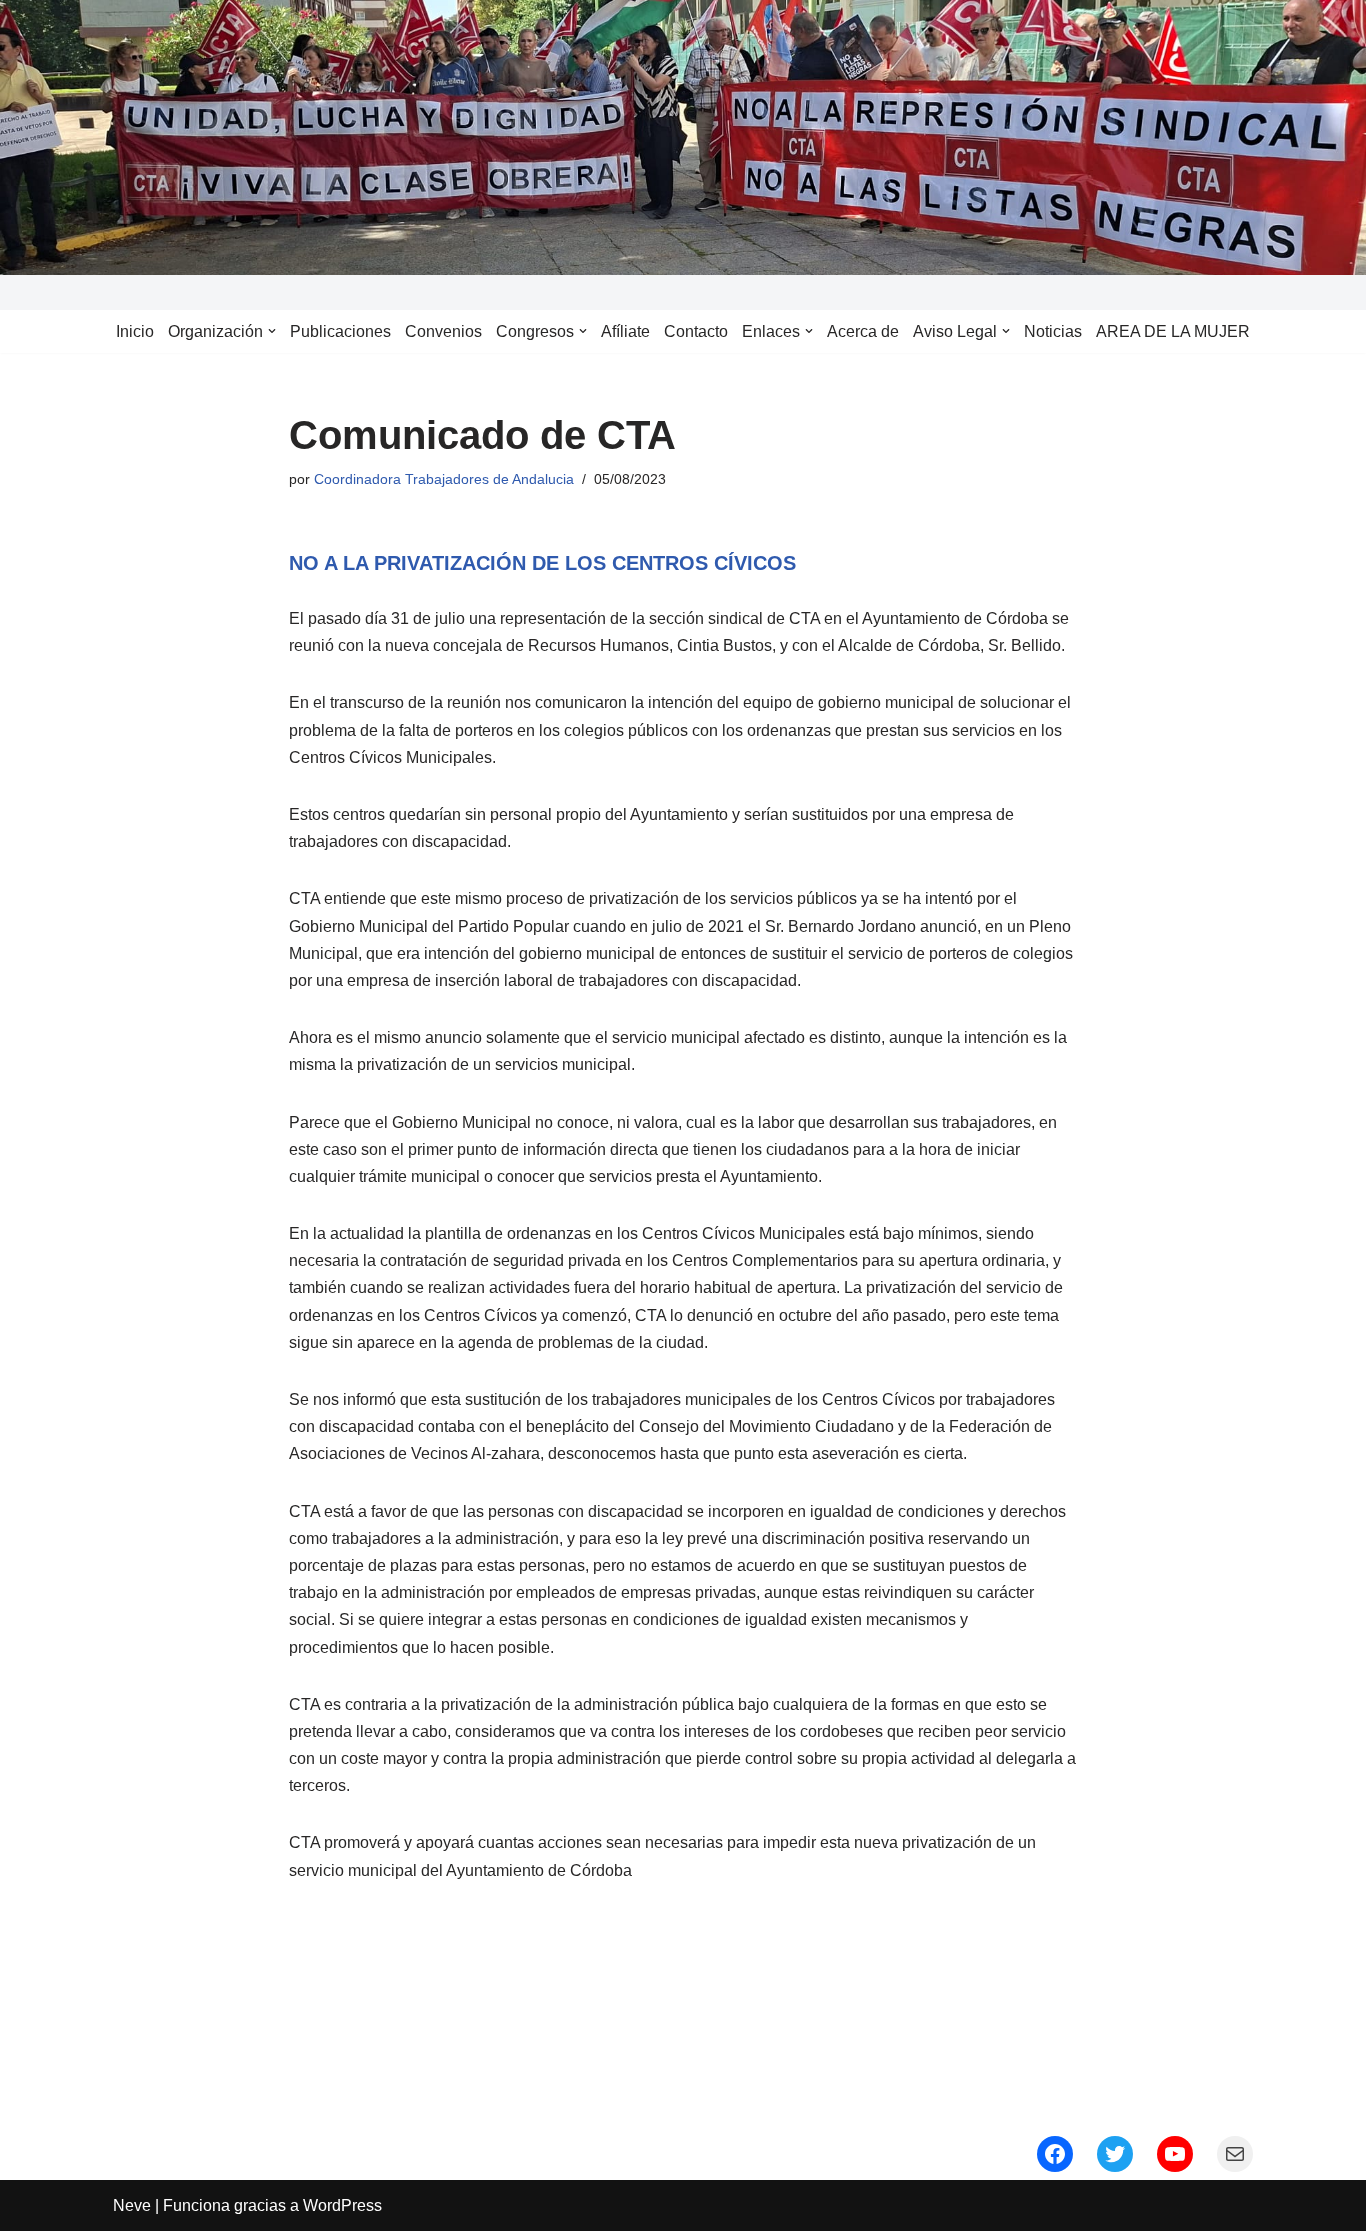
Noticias (1053, 331)
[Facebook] (1055, 2154)
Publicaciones (340, 331)
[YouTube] (1175, 2154)
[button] (272, 331)
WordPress (342, 2205)
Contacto (696, 331)
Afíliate (625, 331)
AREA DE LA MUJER (1173, 331)
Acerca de (863, 331)
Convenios (443, 331)
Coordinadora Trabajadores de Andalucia (444, 479)
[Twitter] (1115, 2154)
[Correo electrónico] (1235, 2154)
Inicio (135, 331)
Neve (132, 2205)
